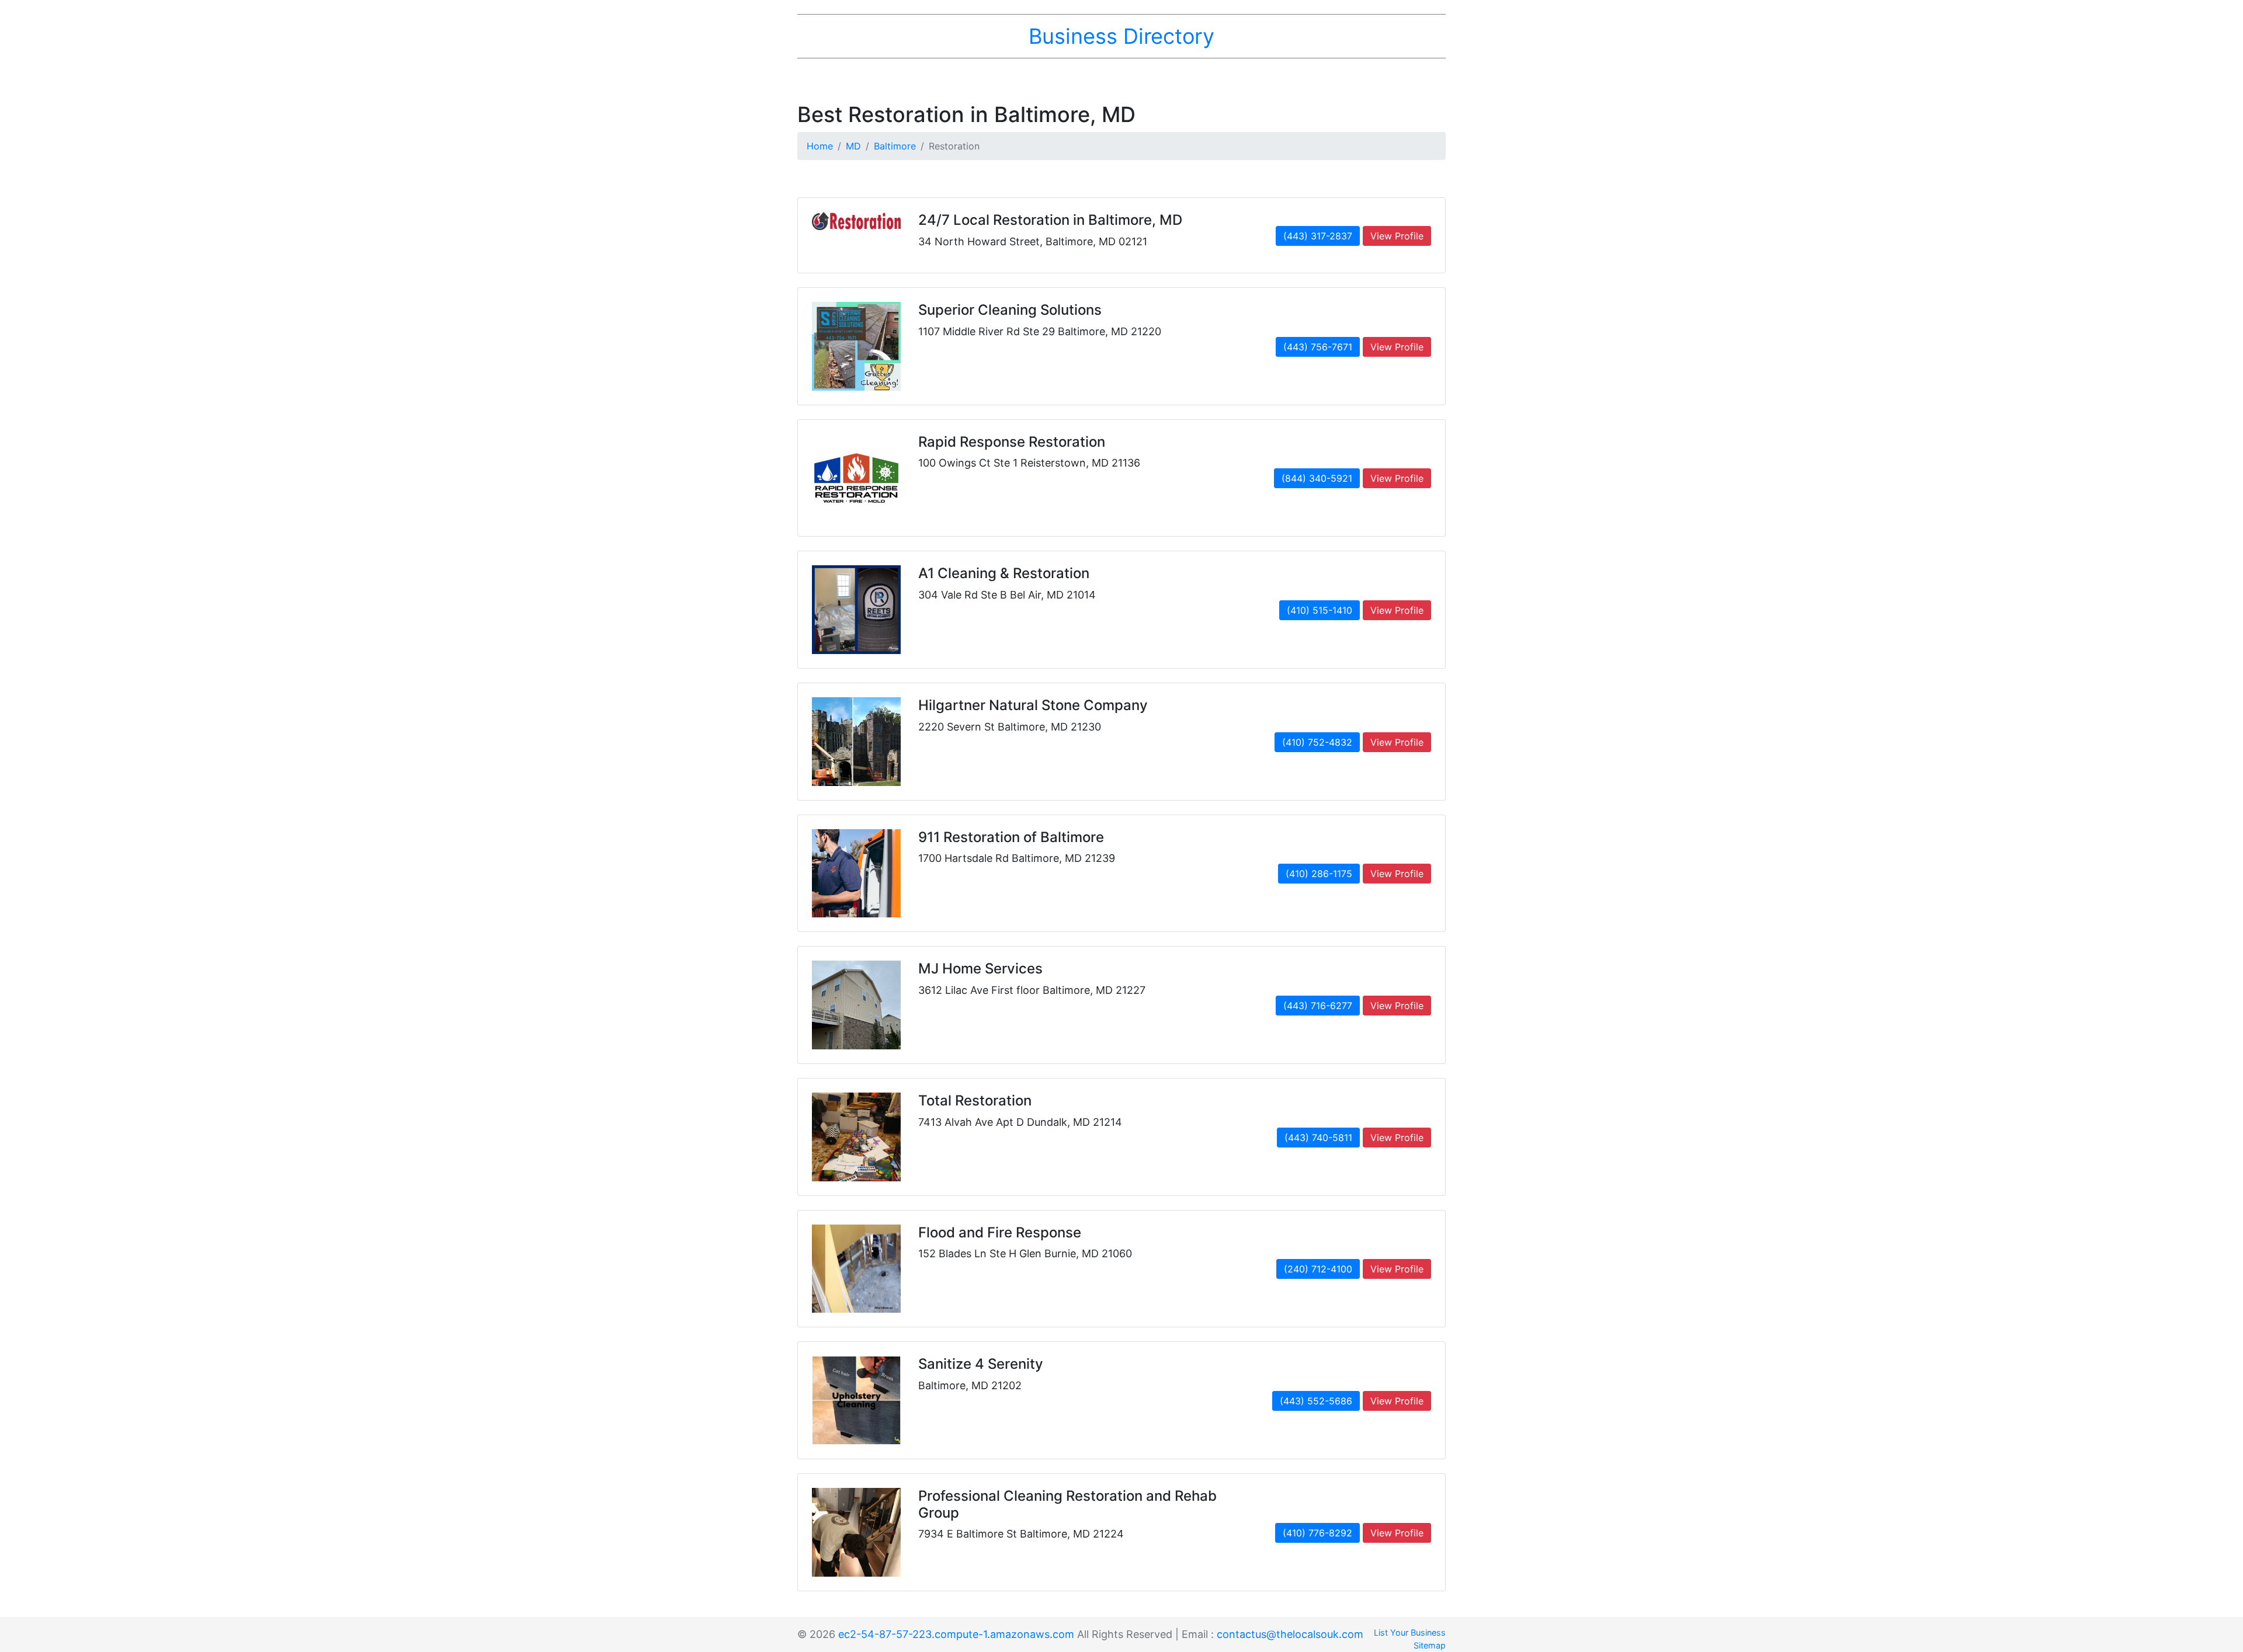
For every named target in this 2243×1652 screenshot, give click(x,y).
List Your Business (1410, 1632)
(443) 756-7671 (1318, 347)
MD (853, 146)
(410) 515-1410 (1320, 610)
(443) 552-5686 (1316, 1401)
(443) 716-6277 (1318, 1006)
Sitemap (1430, 1645)
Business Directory (1121, 36)
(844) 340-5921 (1317, 478)
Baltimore (895, 146)
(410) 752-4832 (1317, 742)
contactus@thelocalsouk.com (1290, 1634)
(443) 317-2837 (1318, 236)
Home (820, 146)
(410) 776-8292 (1317, 1533)
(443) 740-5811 (1318, 1138)
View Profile (1397, 236)
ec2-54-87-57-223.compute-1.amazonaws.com (956, 1634)
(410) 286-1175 (1319, 874)
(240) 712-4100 (1318, 1269)
